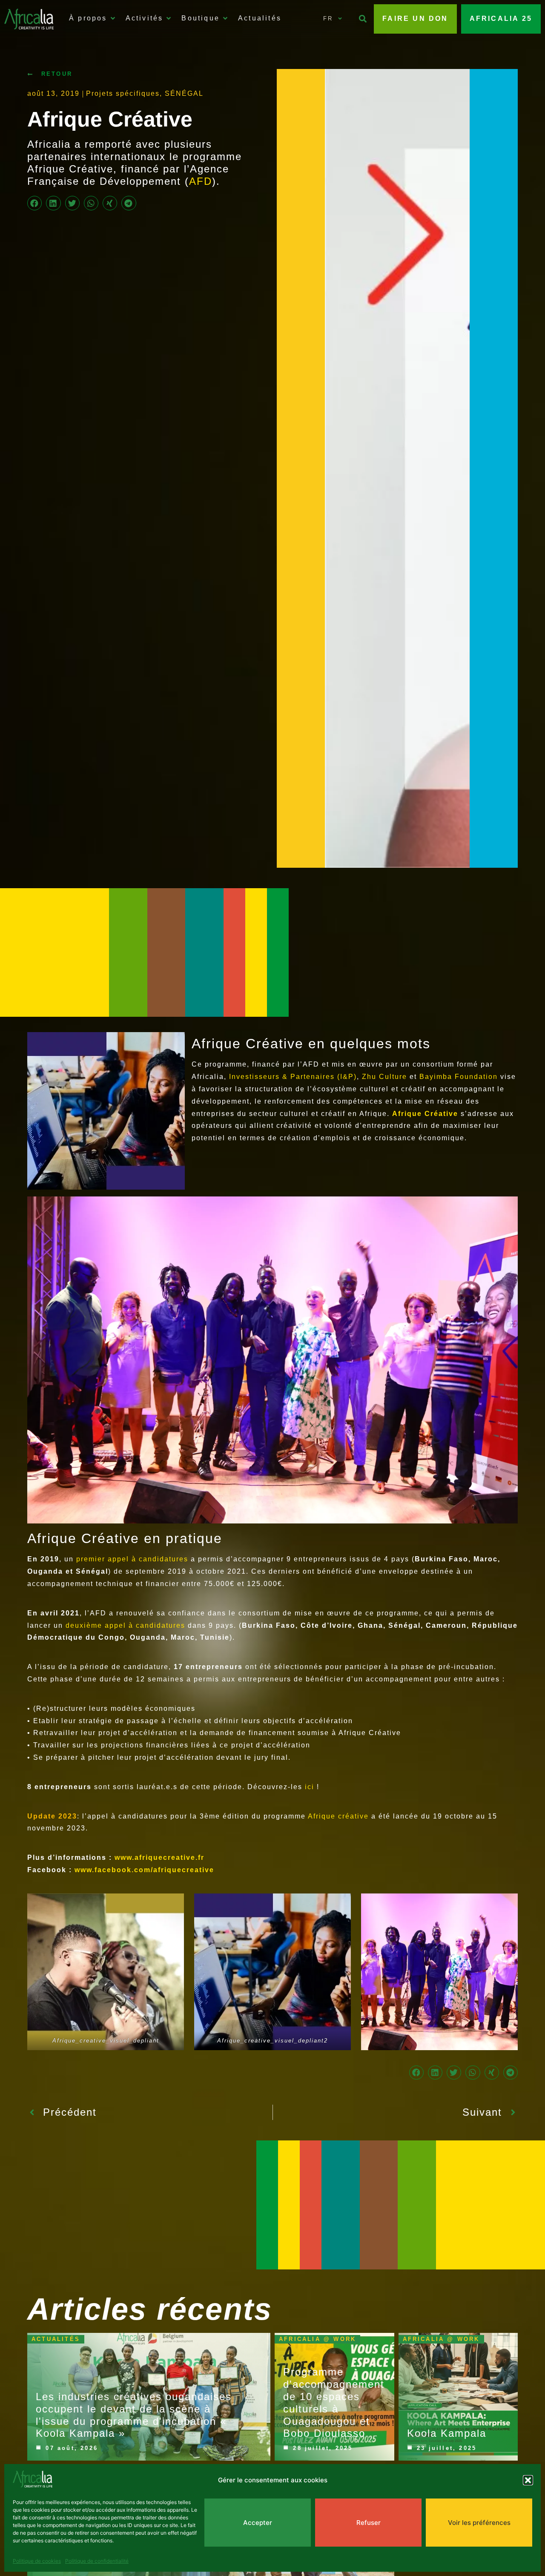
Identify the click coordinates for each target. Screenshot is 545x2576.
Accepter (258, 2523)
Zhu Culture (386, 1077)
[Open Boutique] (225, 18)
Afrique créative (338, 1816)
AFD (201, 181)
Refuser (369, 2523)
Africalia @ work (317, 2339)
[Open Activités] (169, 18)
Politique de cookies (37, 2561)
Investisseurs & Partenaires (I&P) (293, 1077)
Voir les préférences (479, 2523)
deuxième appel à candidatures (125, 1625)
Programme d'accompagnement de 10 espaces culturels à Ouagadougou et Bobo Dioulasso (334, 2402)
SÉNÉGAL (184, 93)
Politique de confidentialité (97, 2561)
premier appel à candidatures (133, 1559)
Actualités (56, 2339)
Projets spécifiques (123, 93)
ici (311, 1787)
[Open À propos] (113, 18)
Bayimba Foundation (459, 1077)
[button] (528, 2480)
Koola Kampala (447, 2433)
